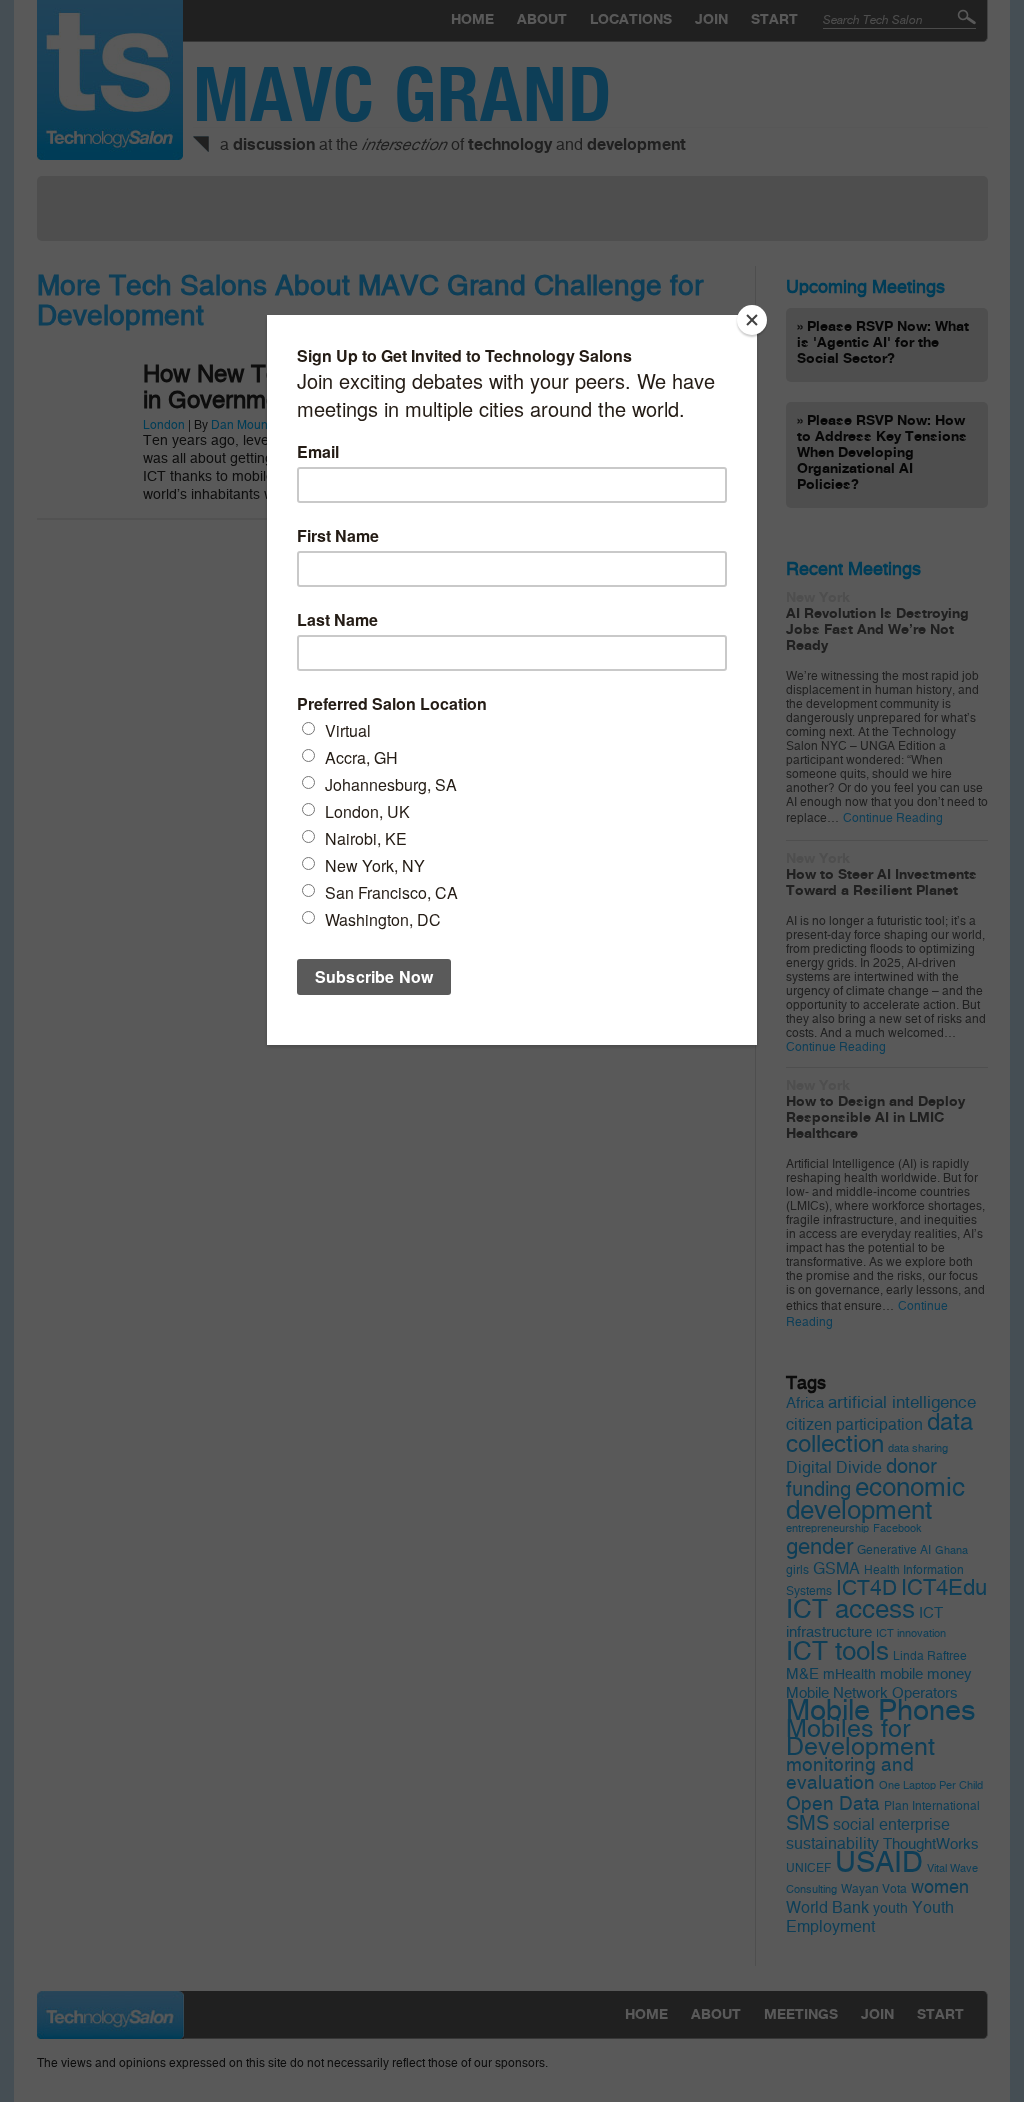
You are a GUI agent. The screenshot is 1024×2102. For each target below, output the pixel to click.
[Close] (752, 320)
